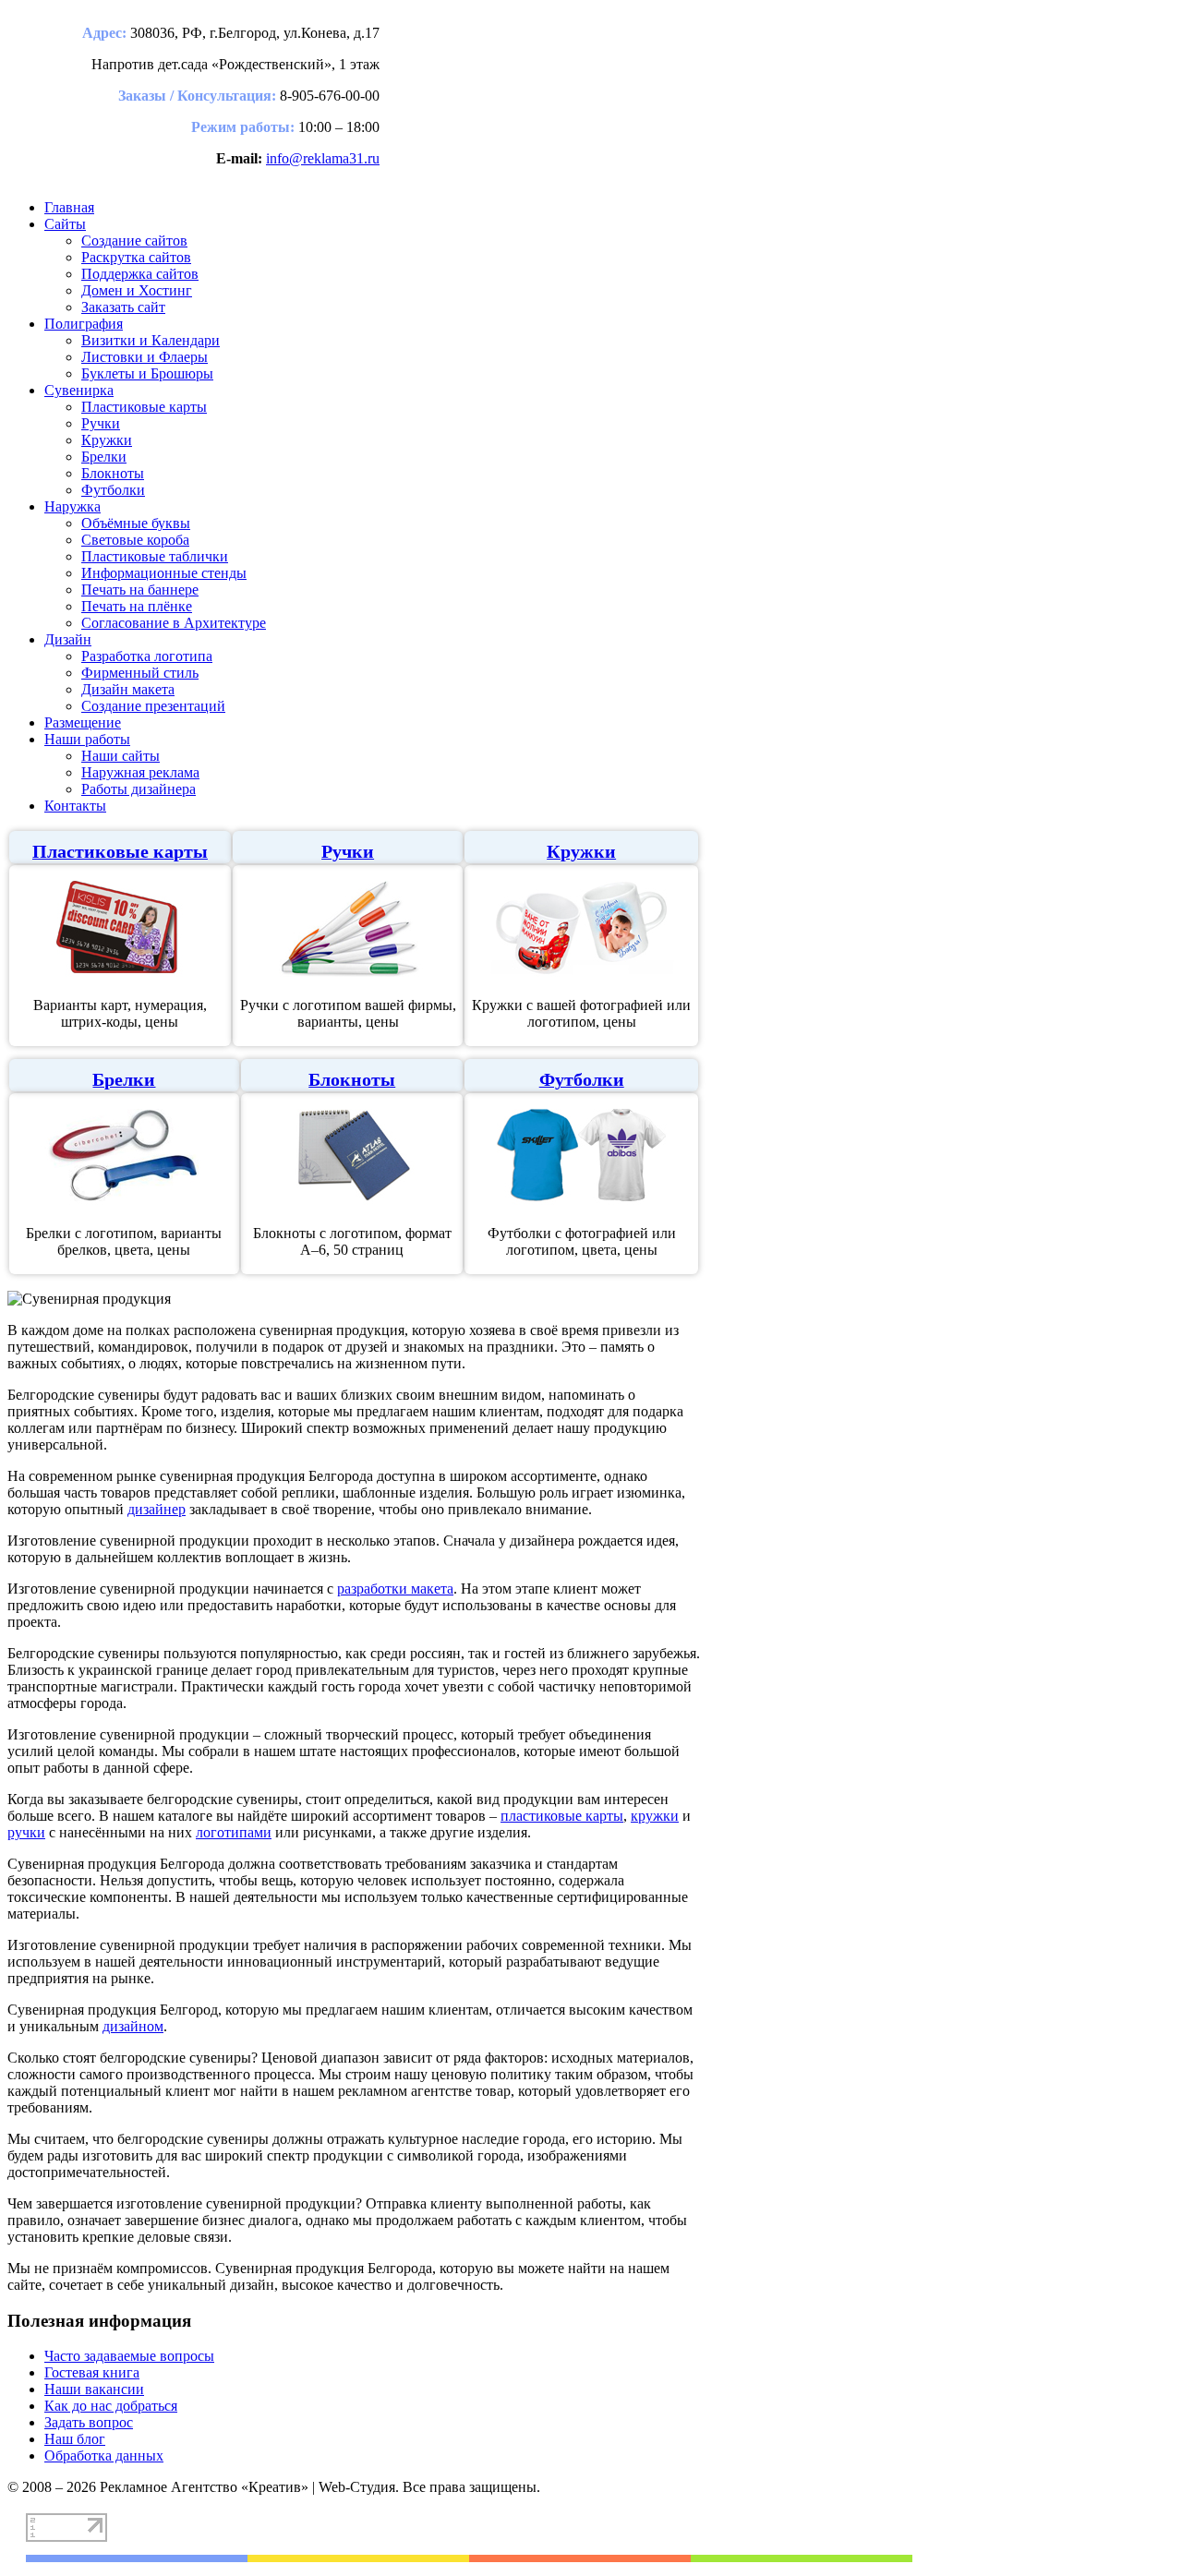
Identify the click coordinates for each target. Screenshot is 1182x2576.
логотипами (234, 1832)
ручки (26, 1832)
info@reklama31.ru (323, 158)
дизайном (133, 2026)
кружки (655, 1816)
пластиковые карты (562, 1816)
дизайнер (157, 1509)
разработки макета (395, 1589)
